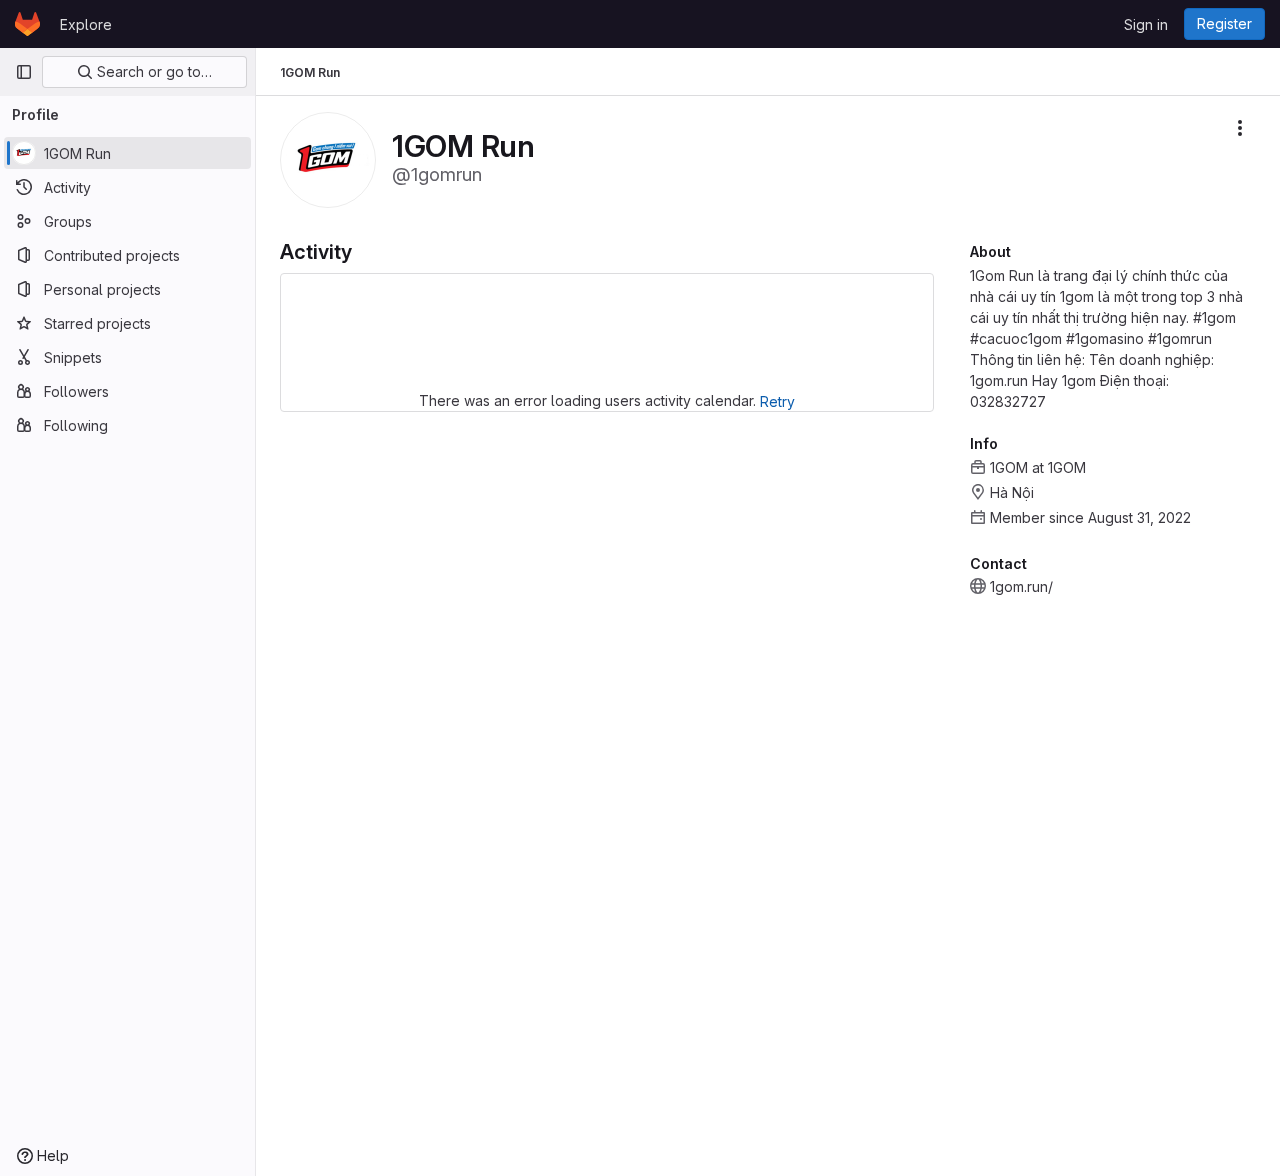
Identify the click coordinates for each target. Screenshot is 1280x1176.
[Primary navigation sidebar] (24, 72)
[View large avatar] (328, 158)
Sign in (1146, 24)
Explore (86, 24)
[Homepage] (27, 24)
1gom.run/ (1021, 586)
